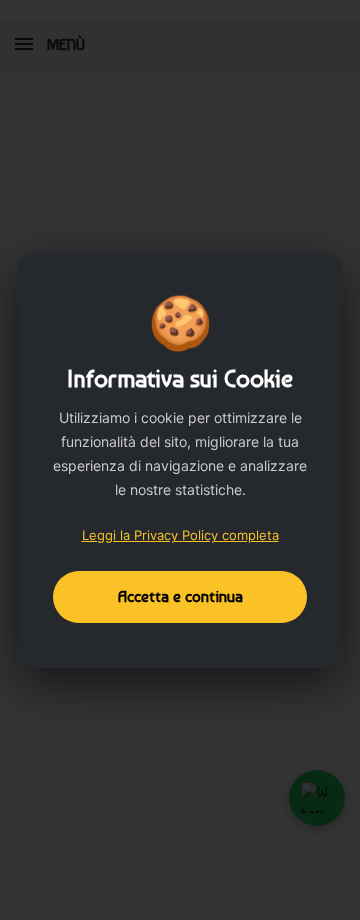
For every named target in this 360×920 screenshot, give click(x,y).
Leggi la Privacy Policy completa (180, 535)
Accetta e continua (180, 596)
